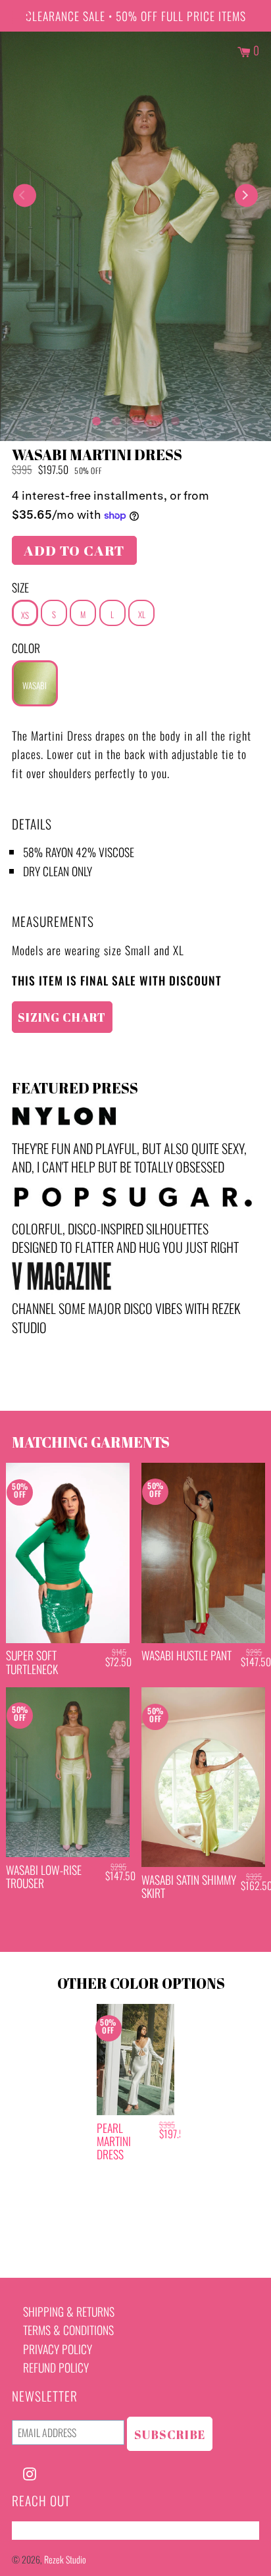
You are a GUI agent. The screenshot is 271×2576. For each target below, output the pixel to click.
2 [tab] (116, 418)
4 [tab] (155, 418)
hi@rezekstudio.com (58, 2531)
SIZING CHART (62, 1017)
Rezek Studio (65, 2559)
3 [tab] (135, 418)
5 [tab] (175, 418)
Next (246, 195)
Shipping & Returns (69, 2311)
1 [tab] (96, 418)
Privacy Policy (58, 2349)
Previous (25, 195)
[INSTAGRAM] (30, 2472)
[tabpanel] (135, 236)
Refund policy (56, 2367)
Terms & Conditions (68, 2330)
